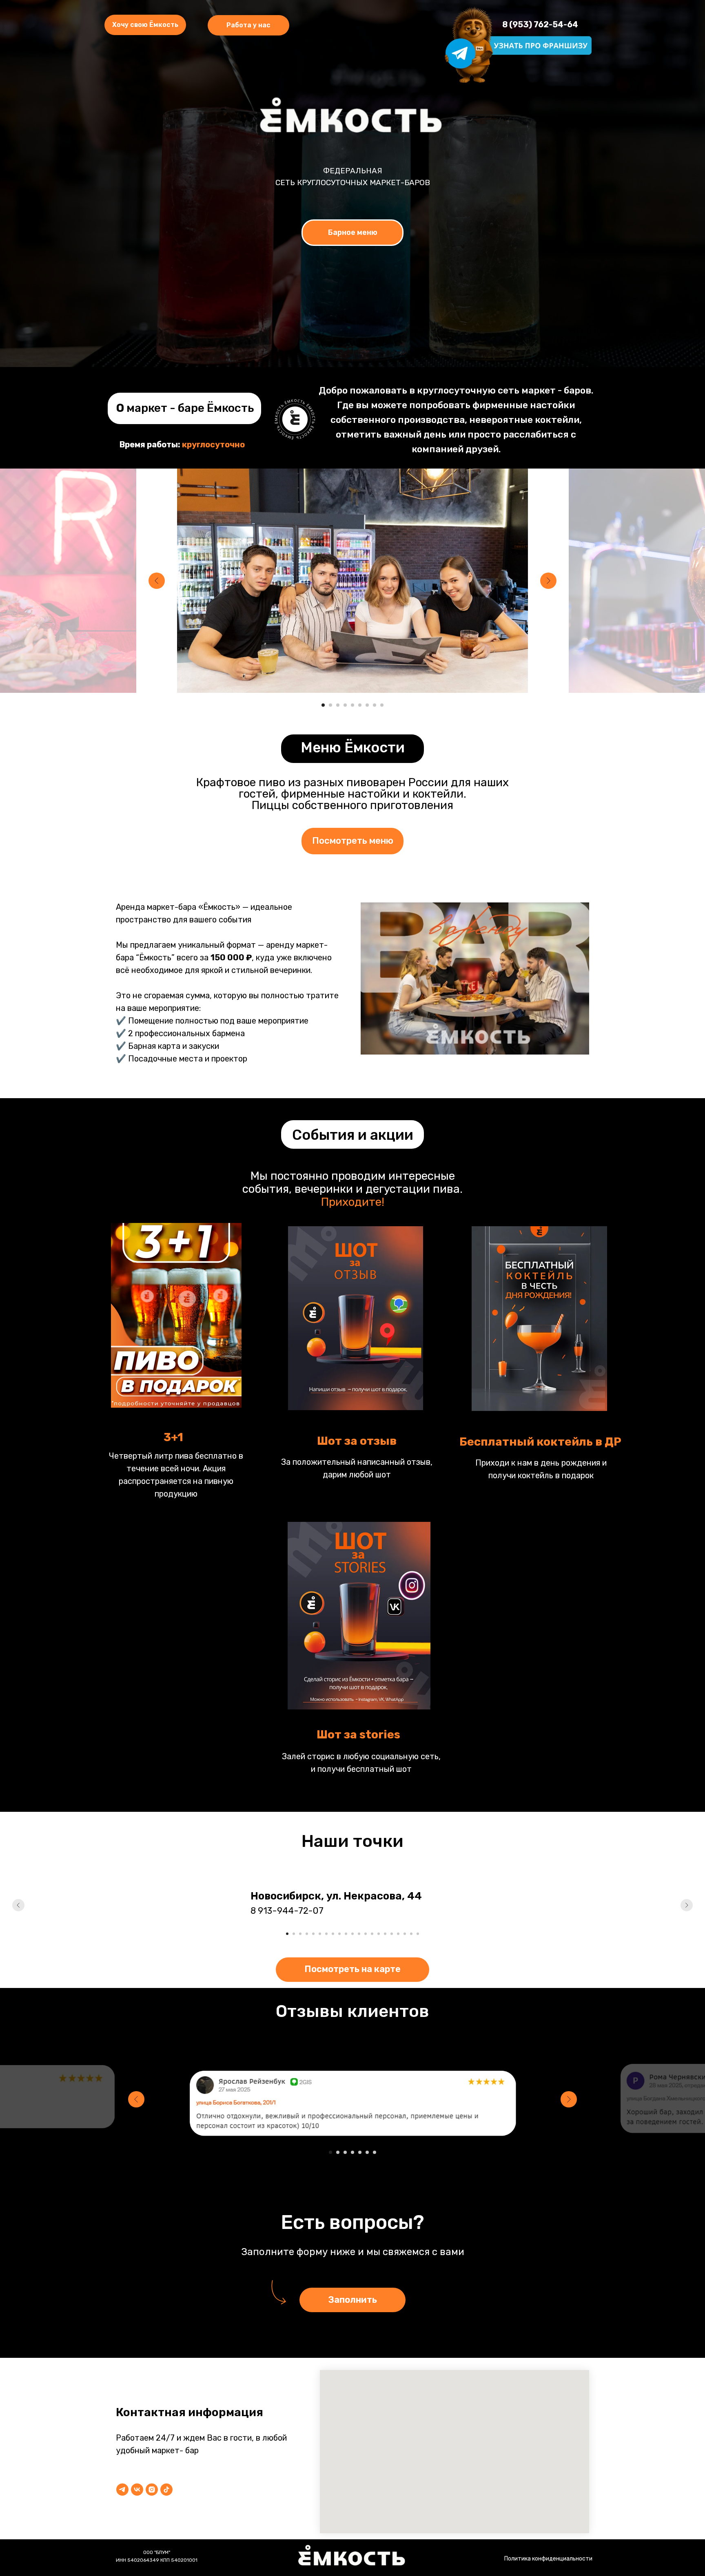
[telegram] (122, 2490)
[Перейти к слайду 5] (352, 705)
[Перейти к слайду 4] (345, 705)
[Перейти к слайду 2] (330, 705)
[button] (248, 25)
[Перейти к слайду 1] (323, 705)
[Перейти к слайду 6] (360, 705)
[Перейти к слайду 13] (366, 1934)
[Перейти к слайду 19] (405, 1934)
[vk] (137, 2490)
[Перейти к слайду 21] (418, 1934)
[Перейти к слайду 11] (352, 1934)
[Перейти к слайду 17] (392, 1934)
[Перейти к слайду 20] (411, 1934)
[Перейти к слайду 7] (367, 705)
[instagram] (152, 2490)
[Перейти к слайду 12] (359, 1934)
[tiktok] (166, 2490)
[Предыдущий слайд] (157, 581)
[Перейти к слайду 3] (338, 705)
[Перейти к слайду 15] (379, 1934)
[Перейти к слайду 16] (385, 1934)
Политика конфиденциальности (548, 2559)
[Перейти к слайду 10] (346, 1934)
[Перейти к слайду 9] (382, 705)
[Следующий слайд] (548, 581)
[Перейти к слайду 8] (375, 705)
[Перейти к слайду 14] (372, 1934)
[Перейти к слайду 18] (398, 1934)
